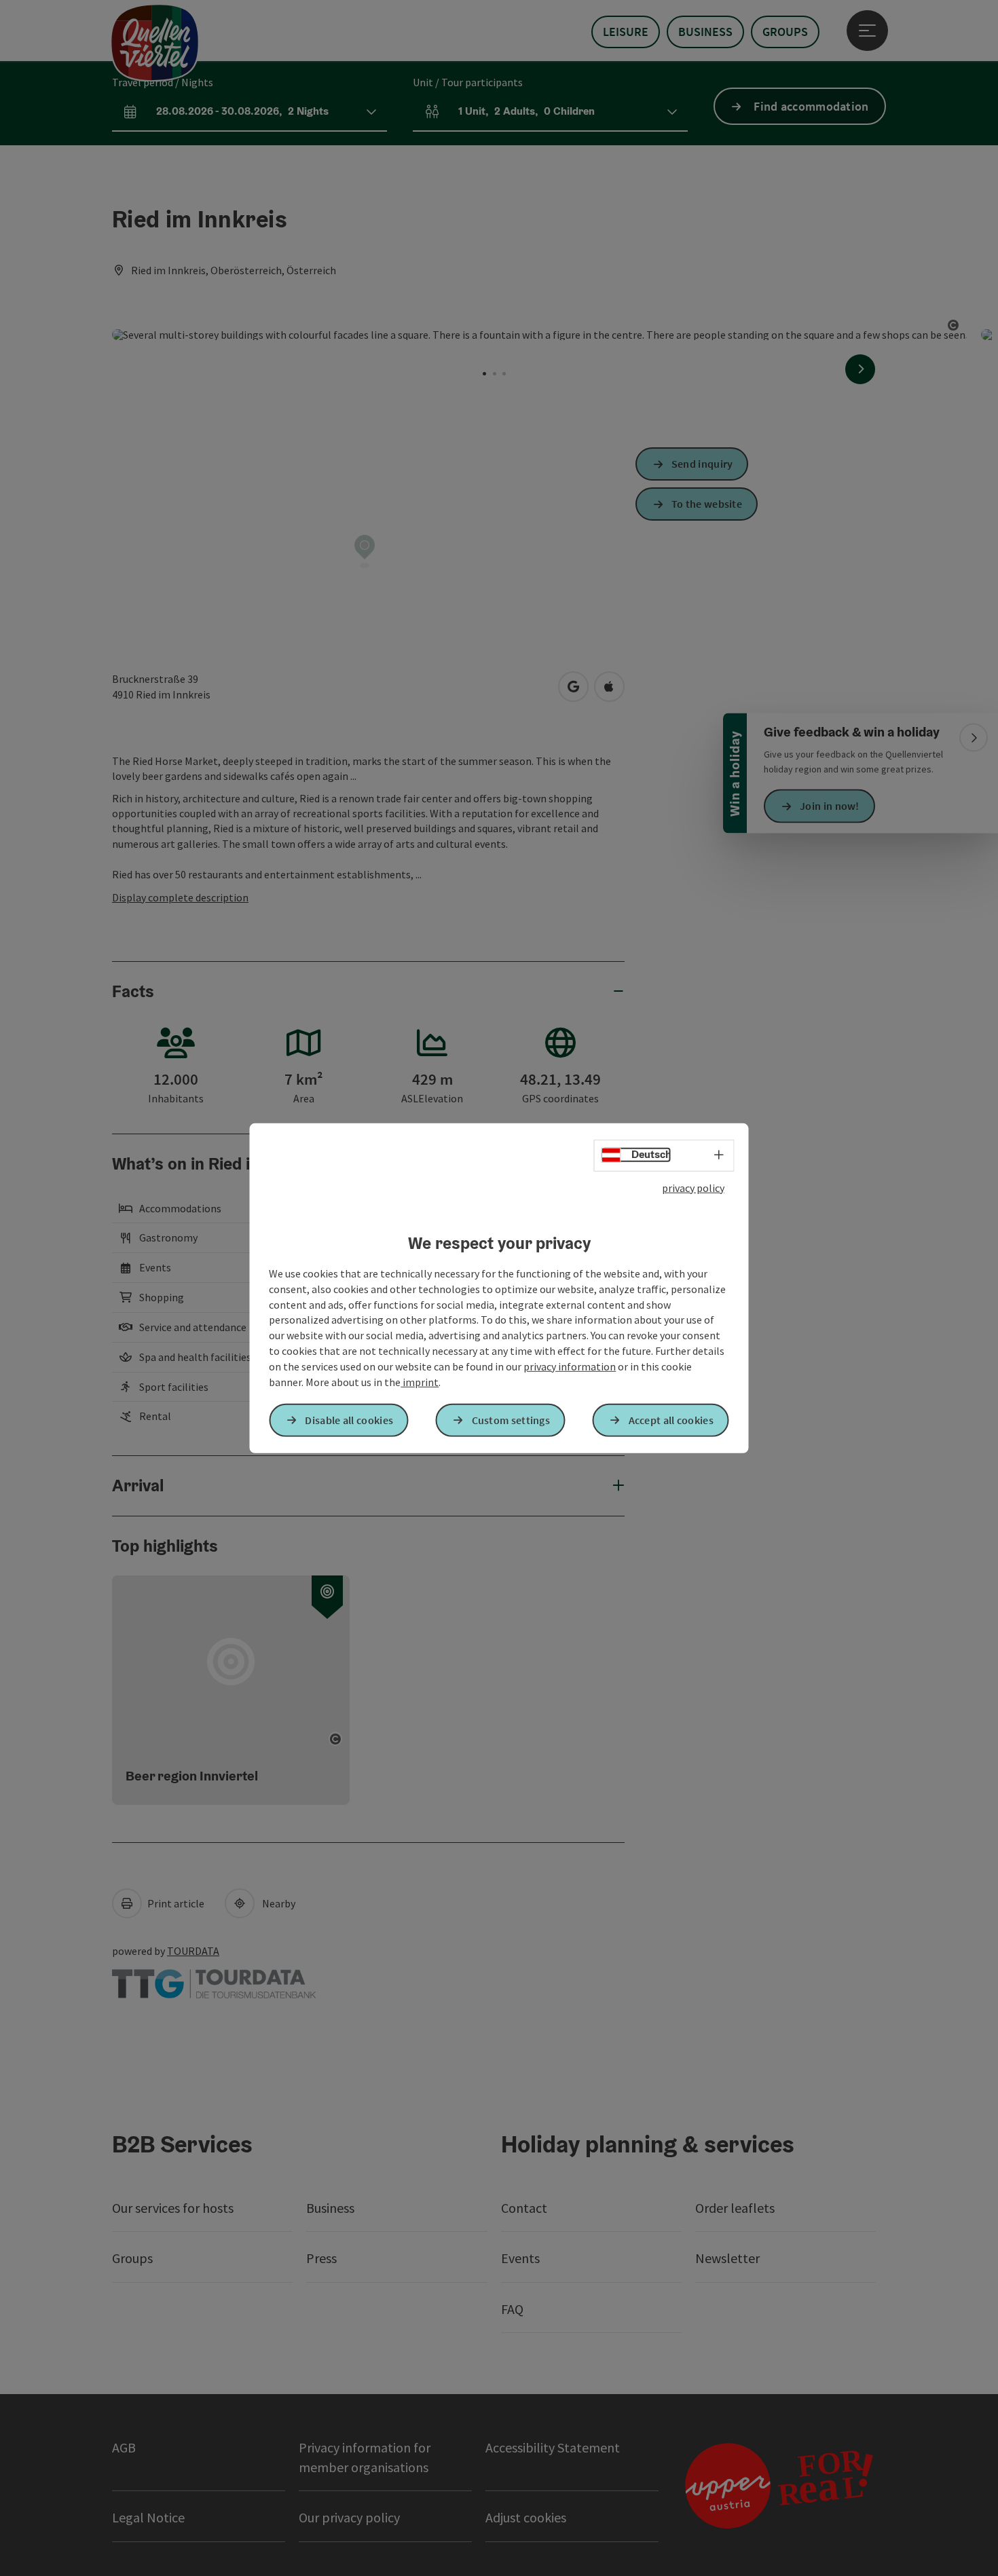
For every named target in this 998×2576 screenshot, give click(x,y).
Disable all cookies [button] (349, 1420)
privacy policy (693, 1187)
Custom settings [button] (511, 1420)
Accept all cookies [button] (671, 1420)
